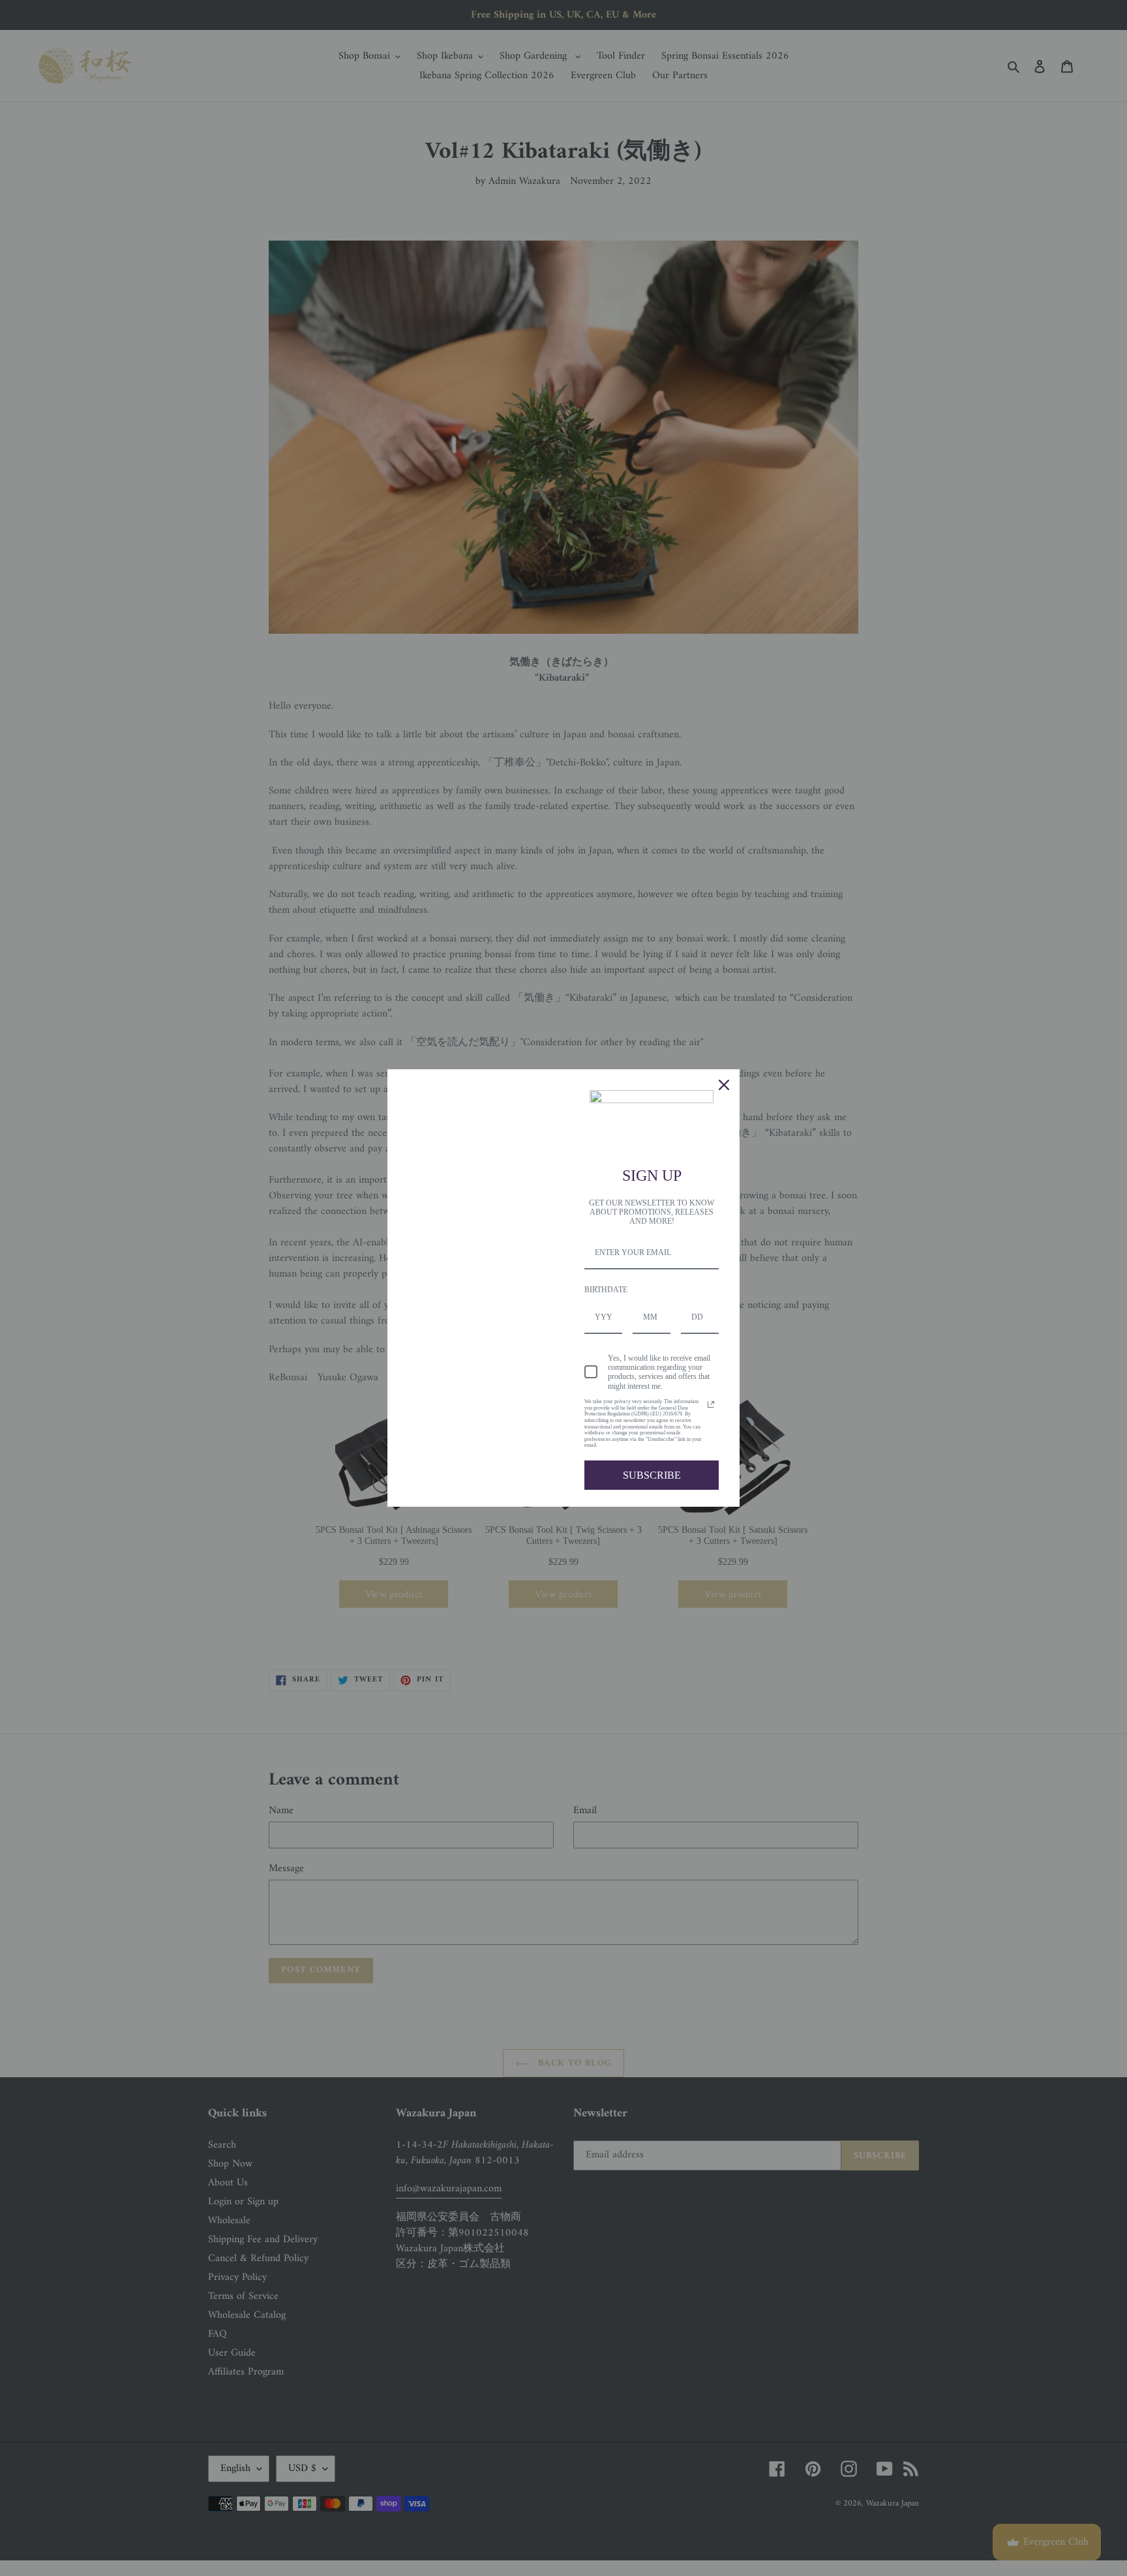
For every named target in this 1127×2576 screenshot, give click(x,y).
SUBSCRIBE (652, 1475)
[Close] (724, 1085)
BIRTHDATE (606, 1290)
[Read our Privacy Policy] (711, 1404)
